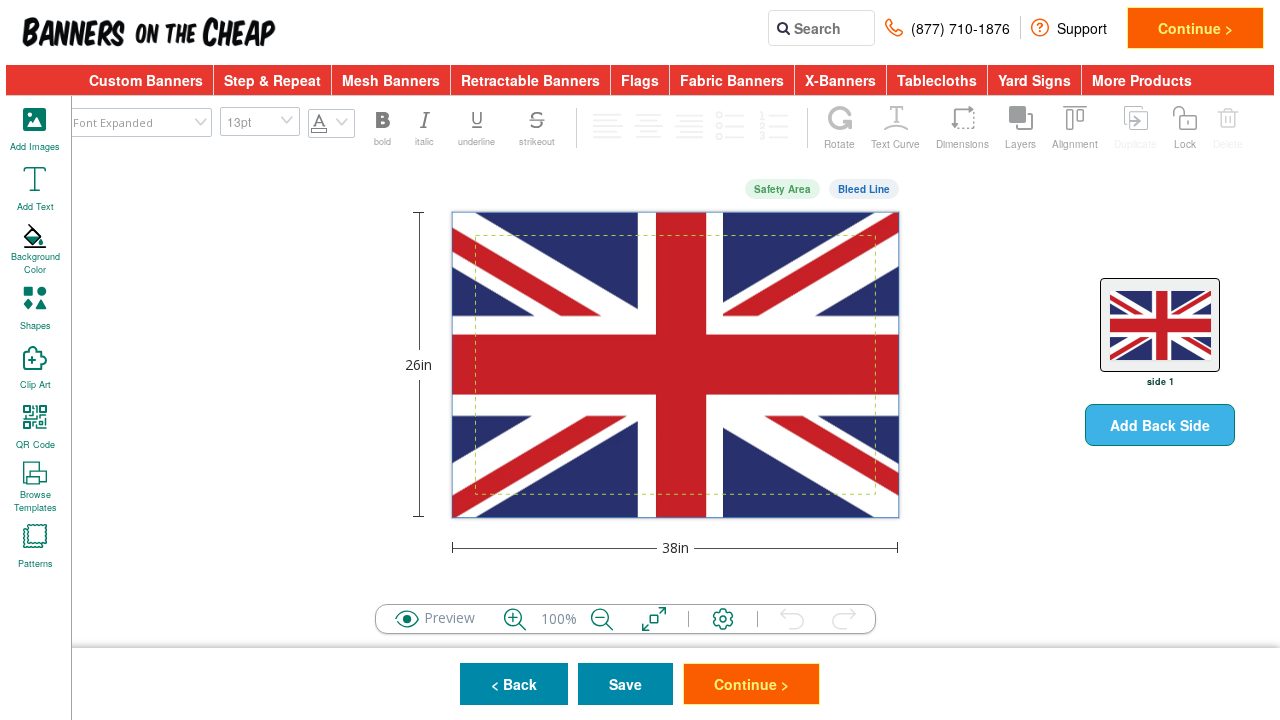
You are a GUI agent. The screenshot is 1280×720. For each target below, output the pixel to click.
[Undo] (792, 619)
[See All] (654, 619)
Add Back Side (1160, 425)
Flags (640, 80)
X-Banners (840, 80)
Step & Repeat (272, 80)
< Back (514, 684)
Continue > (1195, 28)
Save (625, 684)
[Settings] (723, 619)
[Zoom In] (515, 619)
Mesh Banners (391, 80)
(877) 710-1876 (960, 28)
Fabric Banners (732, 80)
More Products (1142, 80)
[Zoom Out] (602, 619)
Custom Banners (146, 80)
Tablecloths (937, 80)
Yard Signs (1034, 80)
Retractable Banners (530, 80)
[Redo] (844, 619)
